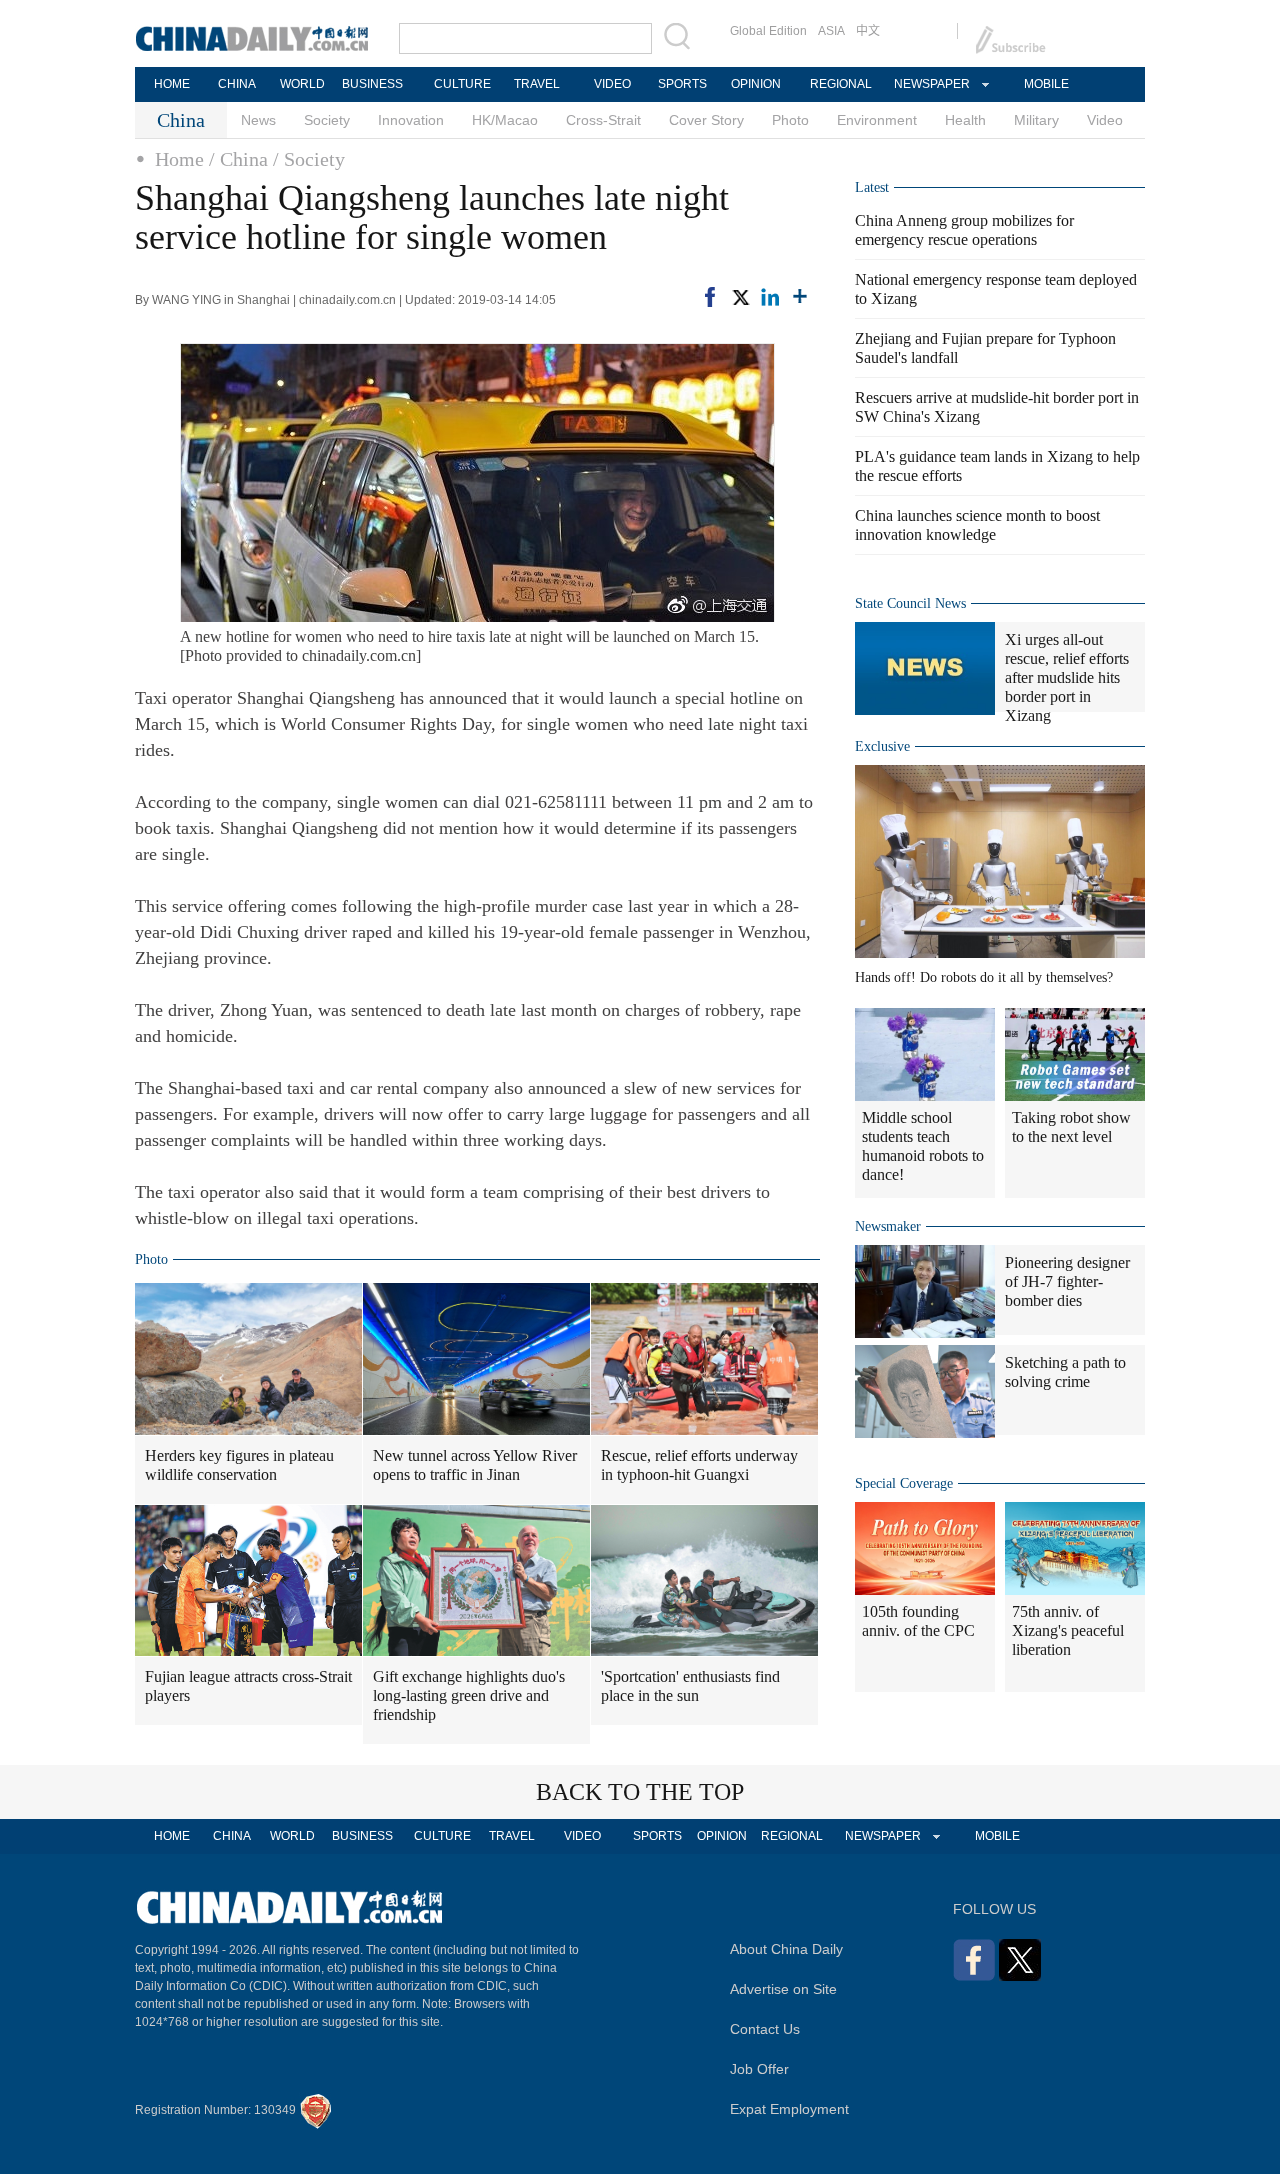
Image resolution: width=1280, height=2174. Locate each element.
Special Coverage (904, 1483)
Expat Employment (789, 2109)
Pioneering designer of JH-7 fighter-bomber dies (1067, 1281)
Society (327, 120)
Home (179, 159)
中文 (868, 31)
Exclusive (882, 746)
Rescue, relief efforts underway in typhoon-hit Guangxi (699, 1465)
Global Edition (768, 31)
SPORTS (682, 84)
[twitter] (740, 297)
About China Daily (786, 1949)
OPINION (756, 84)
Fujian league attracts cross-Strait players (248, 1686)
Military (1036, 120)
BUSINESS (372, 84)
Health (965, 120)
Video (1105, 120)
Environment (877, 120)
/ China (238, 159)
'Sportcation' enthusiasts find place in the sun (690, 1686)
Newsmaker (888, 1226)
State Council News (910, 603)
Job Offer (759, 2069)
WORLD (302, 84)
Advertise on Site (783, 1989)
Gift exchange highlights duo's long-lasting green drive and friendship (469, 1695)
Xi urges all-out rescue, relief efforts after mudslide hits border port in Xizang (1067, 677)
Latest (872, 187)
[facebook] (710, 297)
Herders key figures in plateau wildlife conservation (239, 1465)
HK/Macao (505, 120)
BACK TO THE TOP (640, 1792)
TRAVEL (537, 84)
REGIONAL (841, 84)
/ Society (309, 159)
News (258, 120)
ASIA (831, 31)
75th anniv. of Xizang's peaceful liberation (1068, 1630)
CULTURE (462, 84)
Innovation (411, 120)
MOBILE (1046, 84)
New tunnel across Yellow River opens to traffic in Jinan (475, 1465)
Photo (790, 120)
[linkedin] (770, 297)
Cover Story (706, 120)
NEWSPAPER (931, 84)
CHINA (237, 84)
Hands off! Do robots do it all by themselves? (984, 977)
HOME (172, 84)
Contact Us (765, 2029)
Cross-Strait (603, 120)
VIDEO (612, 84)
